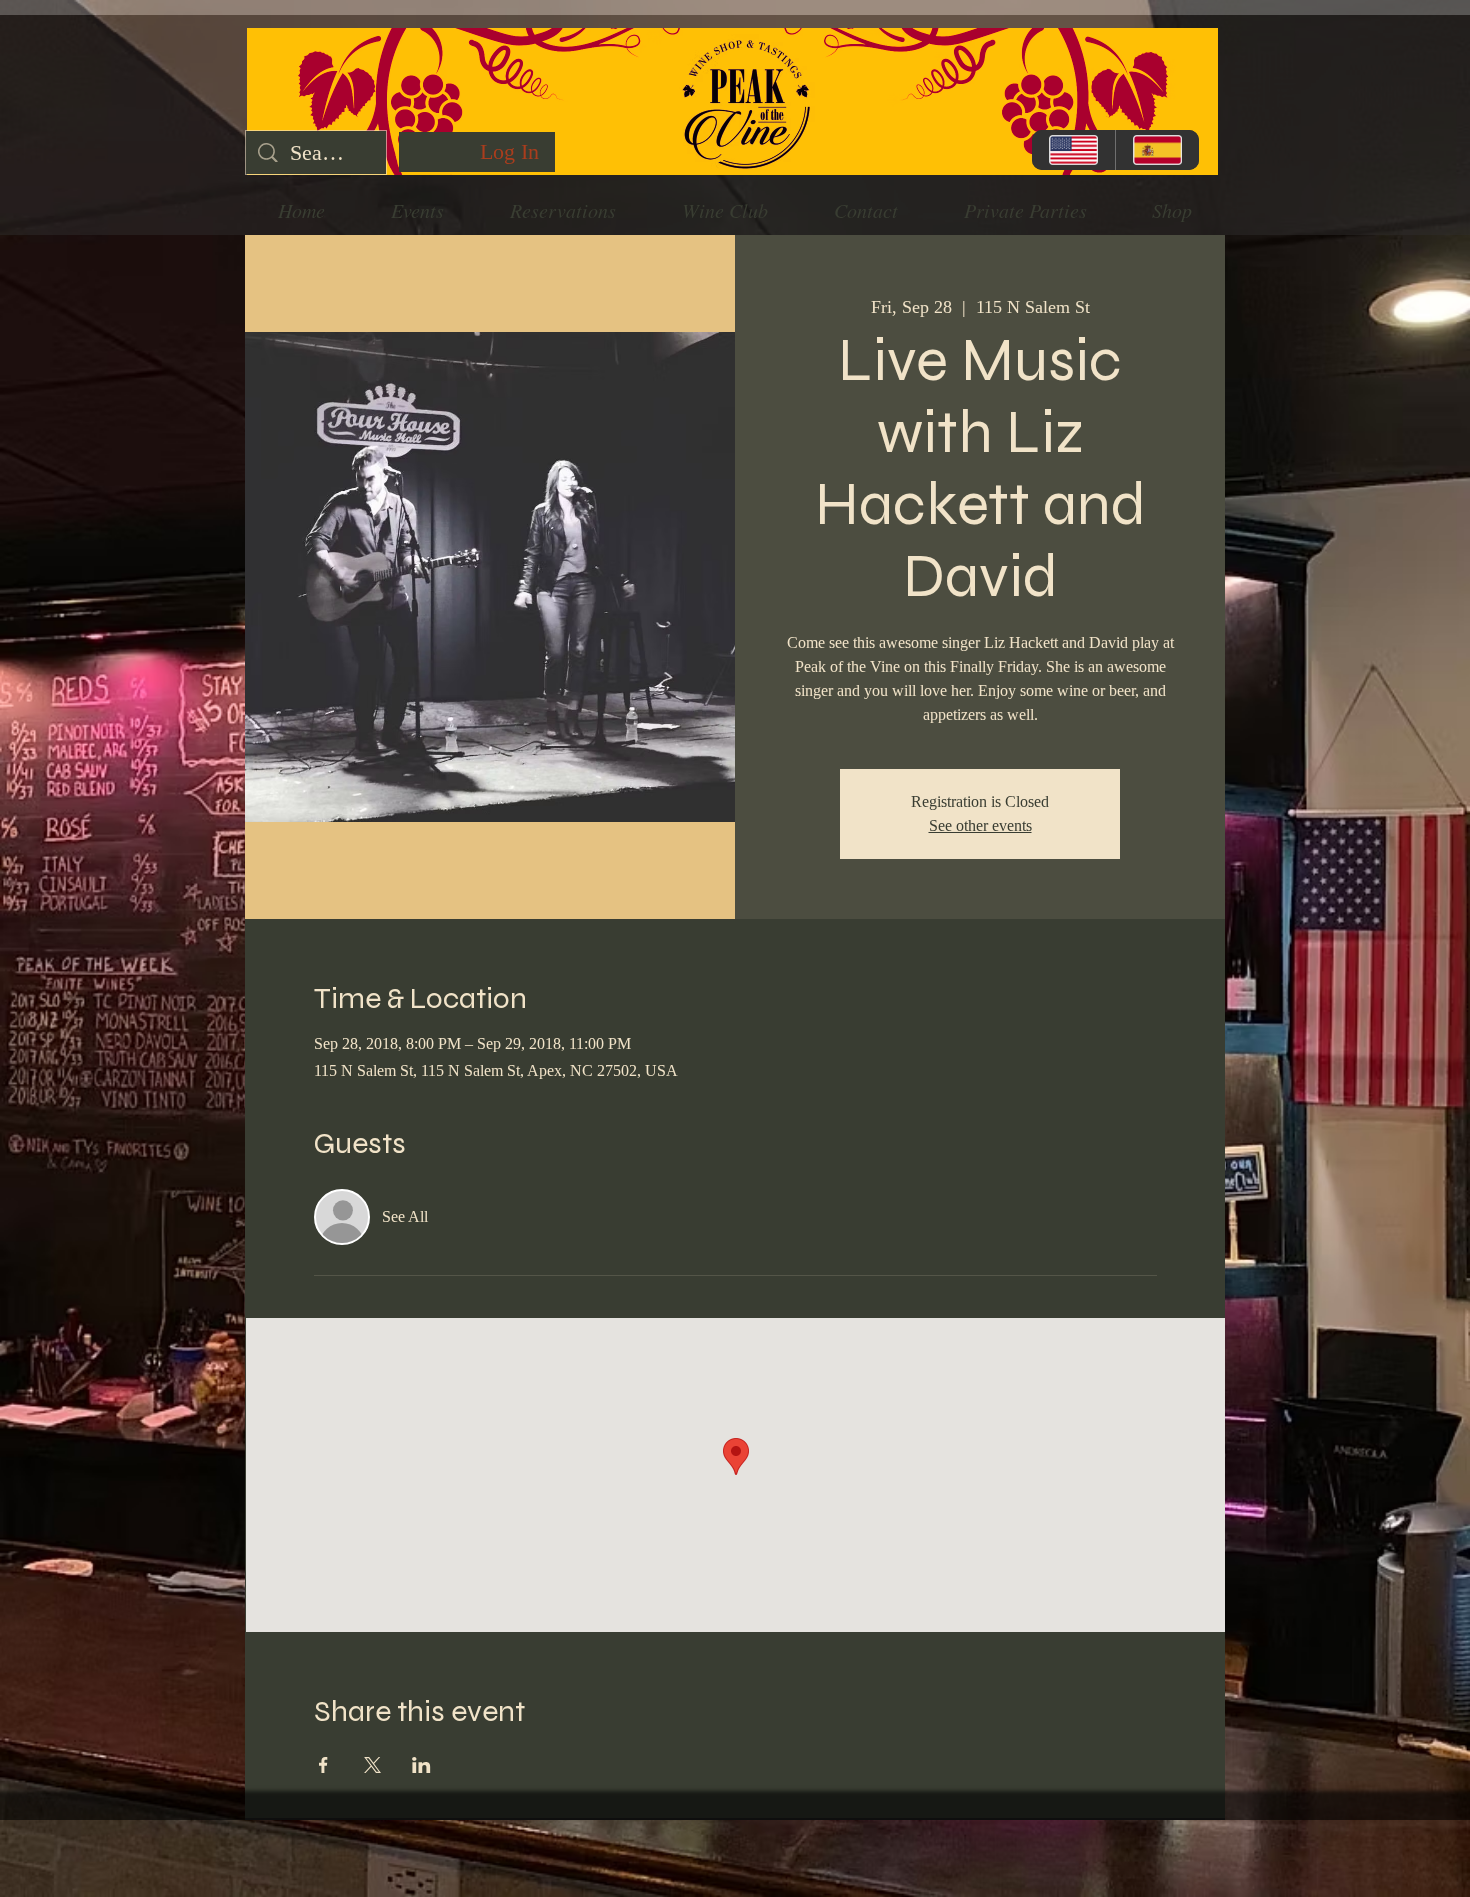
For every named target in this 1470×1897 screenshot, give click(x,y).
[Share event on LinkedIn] (421, 1765)
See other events (980, 825)
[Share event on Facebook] (323, 1765)
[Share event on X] (372, 1765)
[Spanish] (1157, 150)
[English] (1073, 150)
